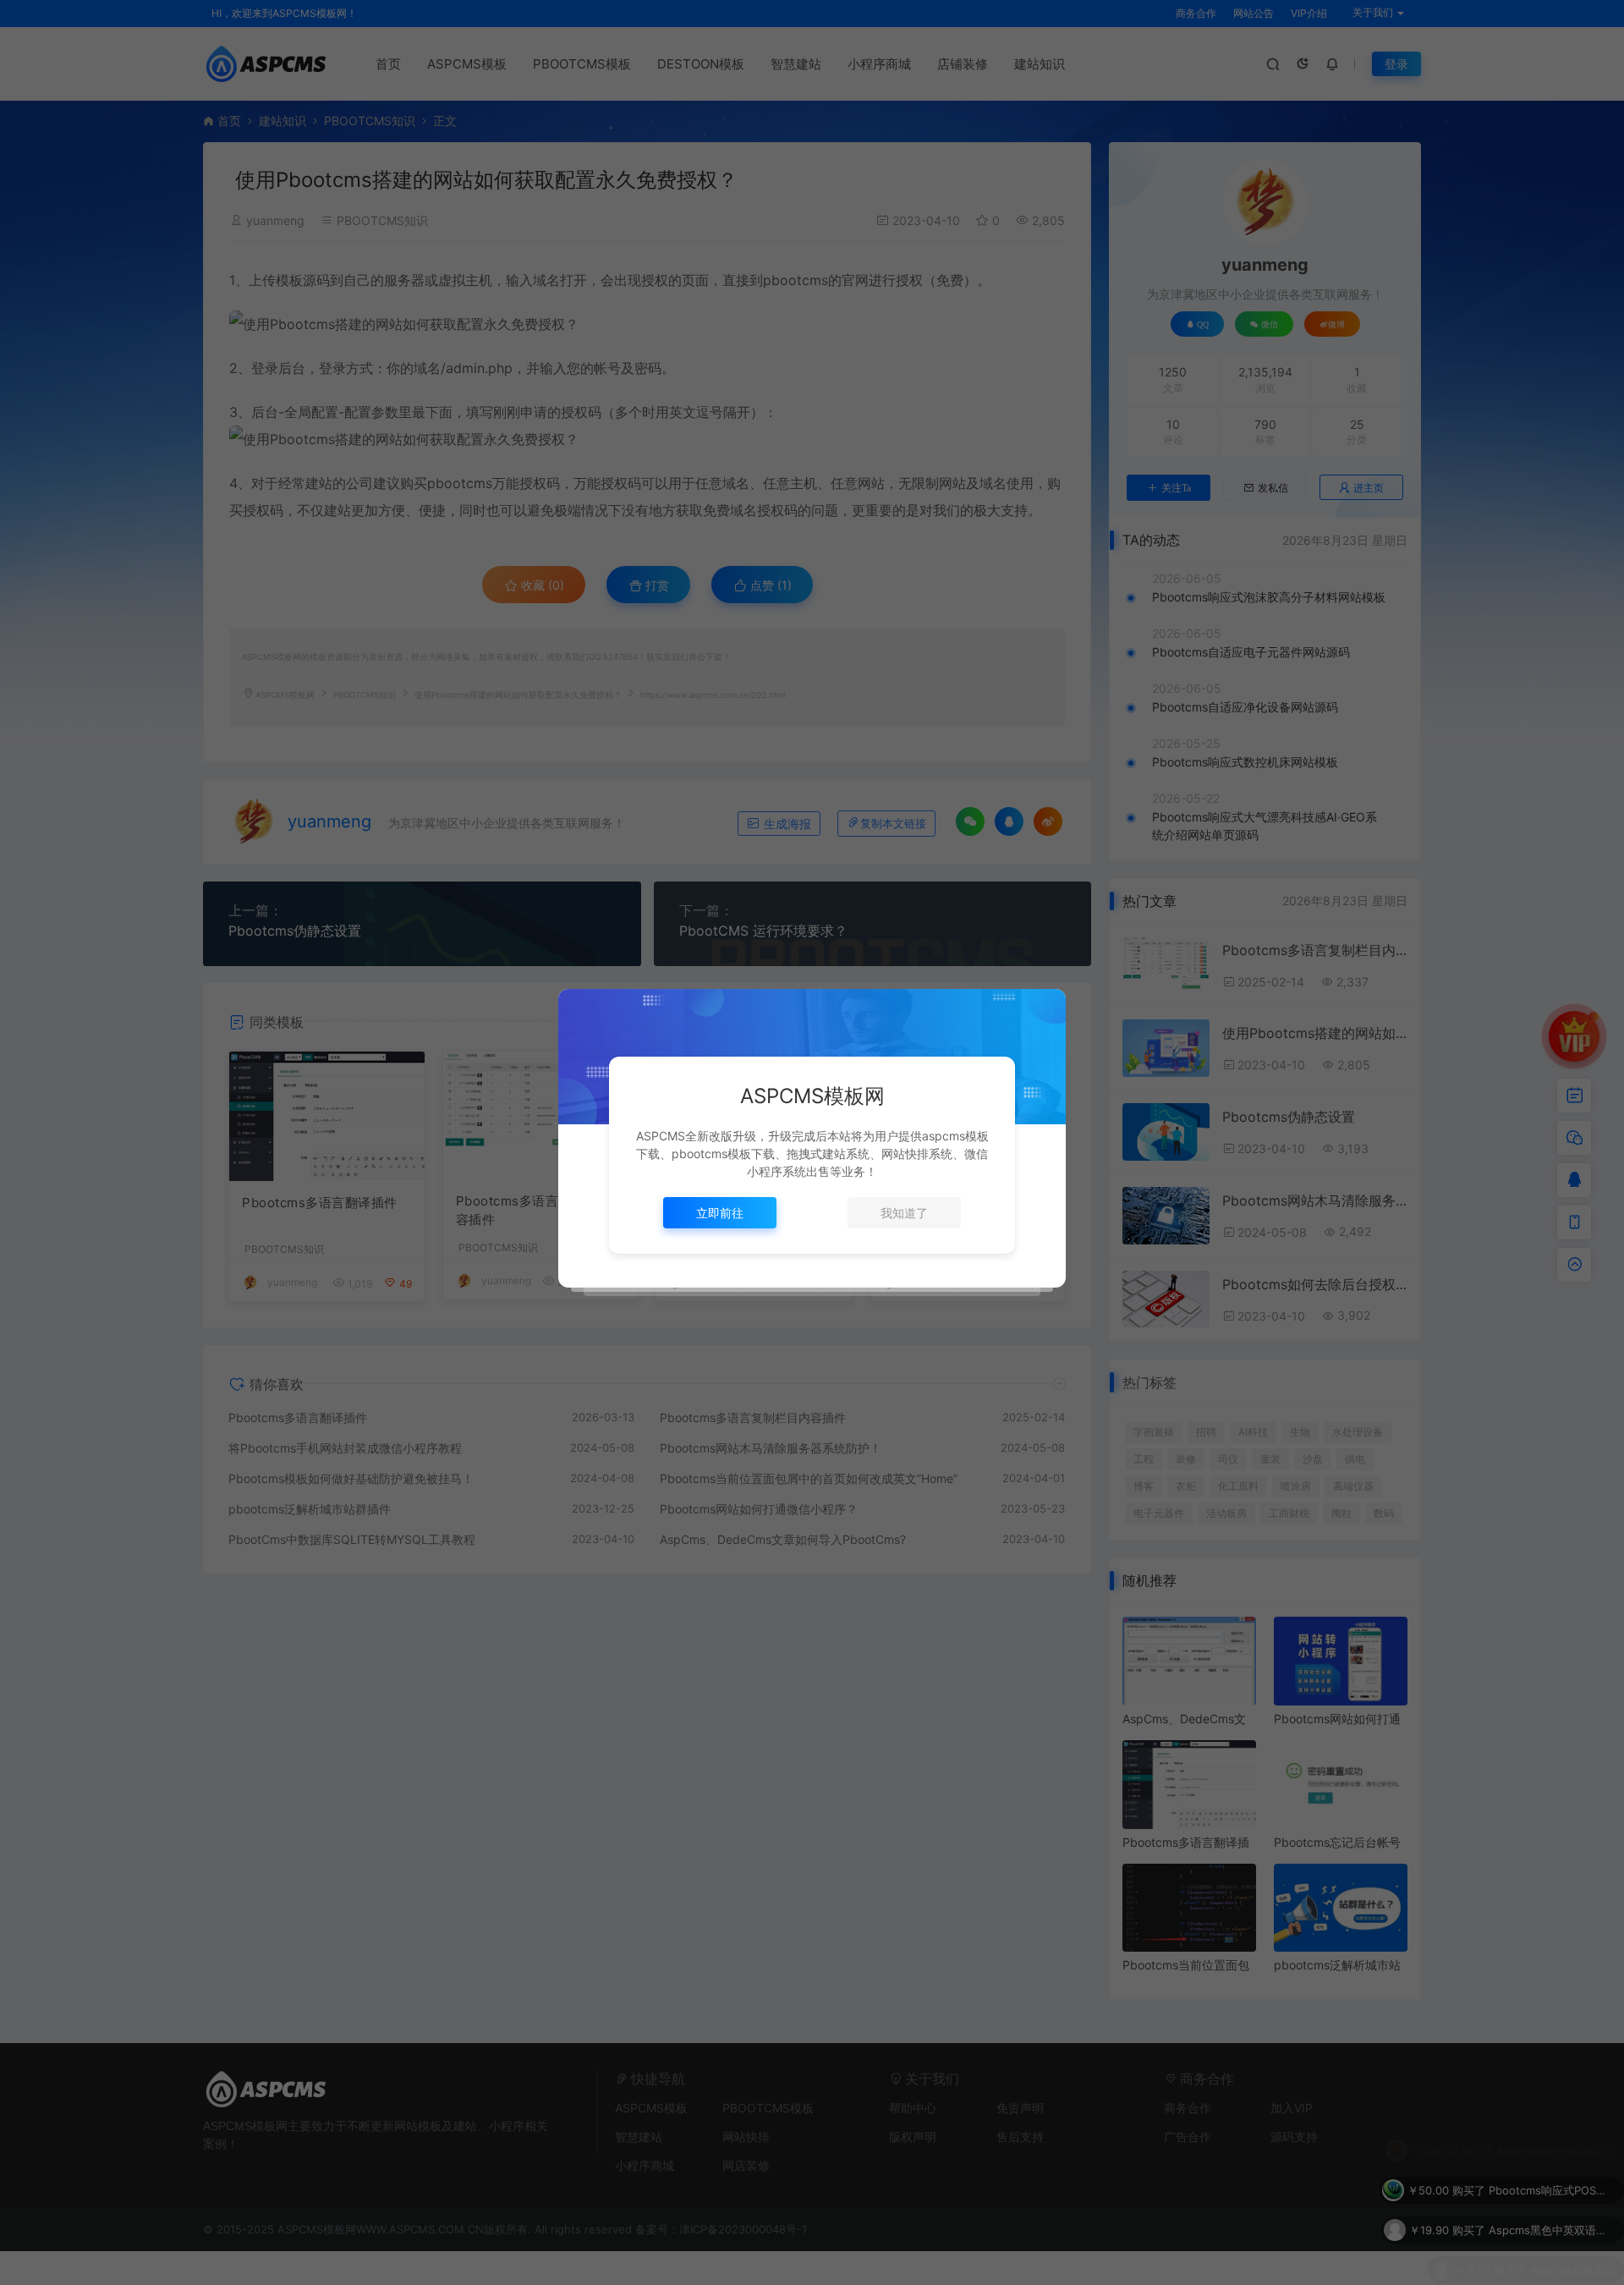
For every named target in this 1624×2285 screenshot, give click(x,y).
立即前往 (720, 1213)
